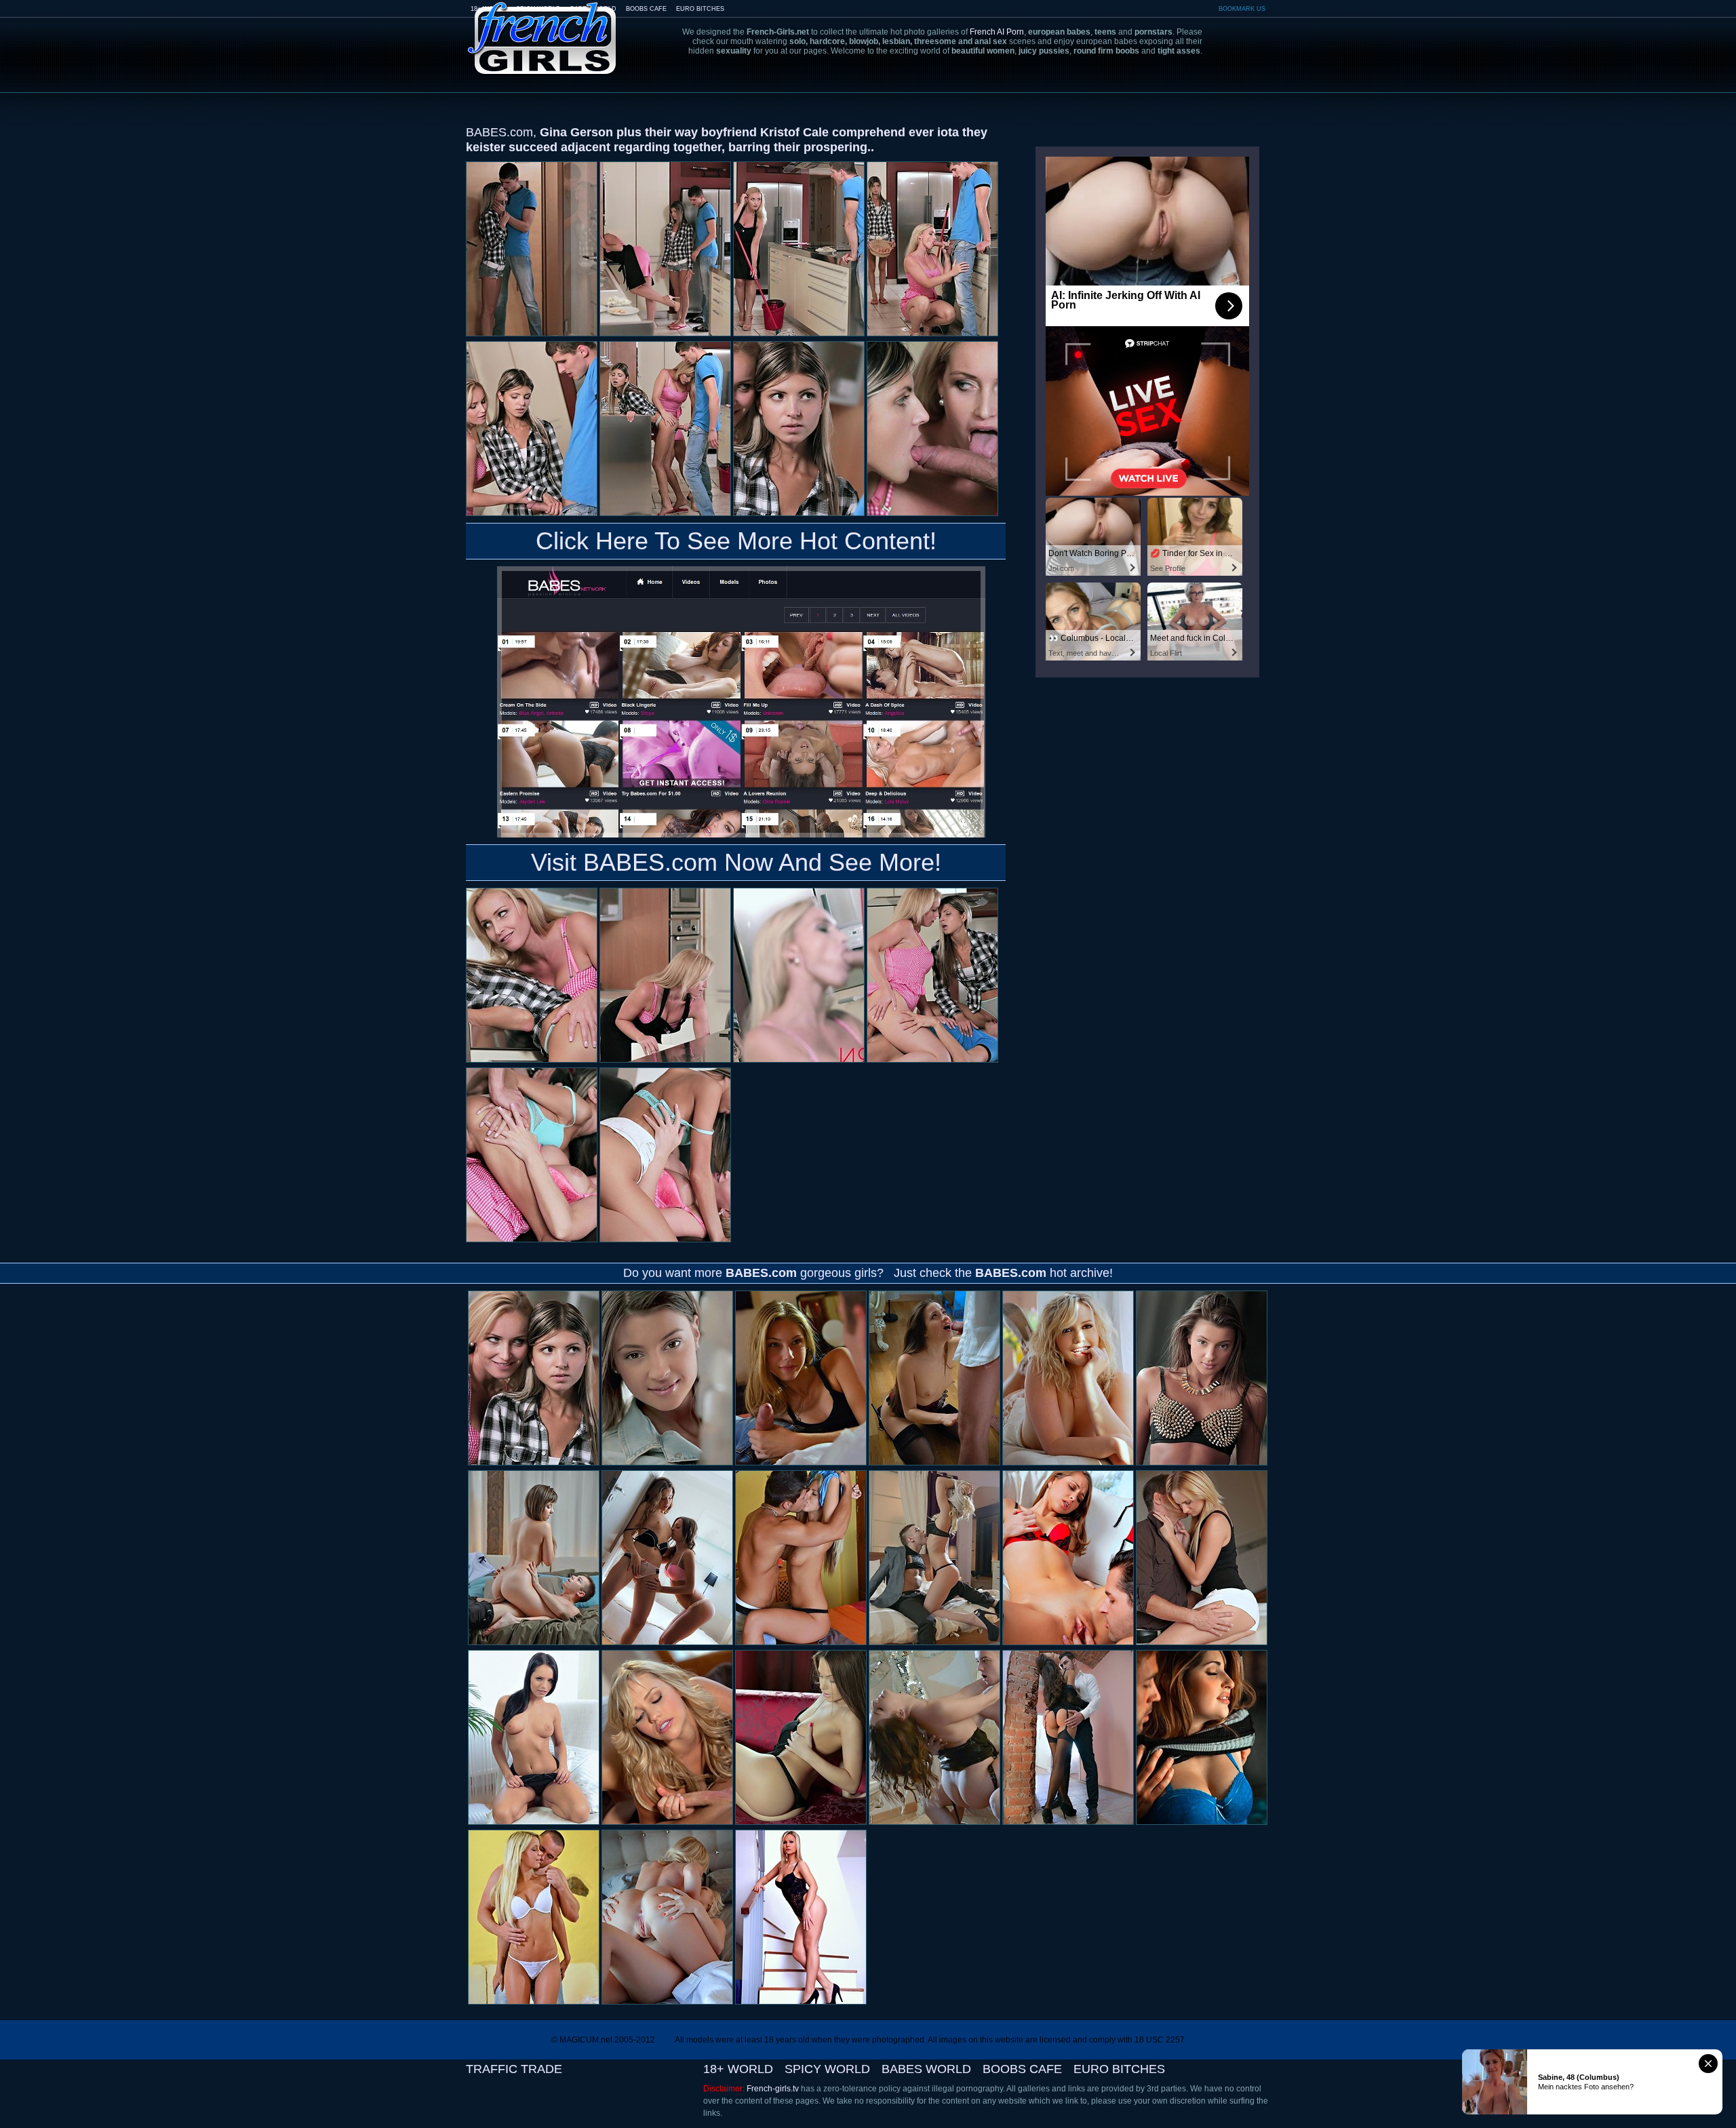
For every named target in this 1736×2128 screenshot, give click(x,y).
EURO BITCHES (700, 9)
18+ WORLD (738, 2069)
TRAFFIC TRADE (514, 2069)
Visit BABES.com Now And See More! (736, 862)
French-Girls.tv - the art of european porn (542, 29)
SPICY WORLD (827, 2069)
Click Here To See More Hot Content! (736, 541)
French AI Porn (997, 32)
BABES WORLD (926, 2069)
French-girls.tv (773, 2089)
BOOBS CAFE (646, 9)
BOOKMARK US (1242, 9)
